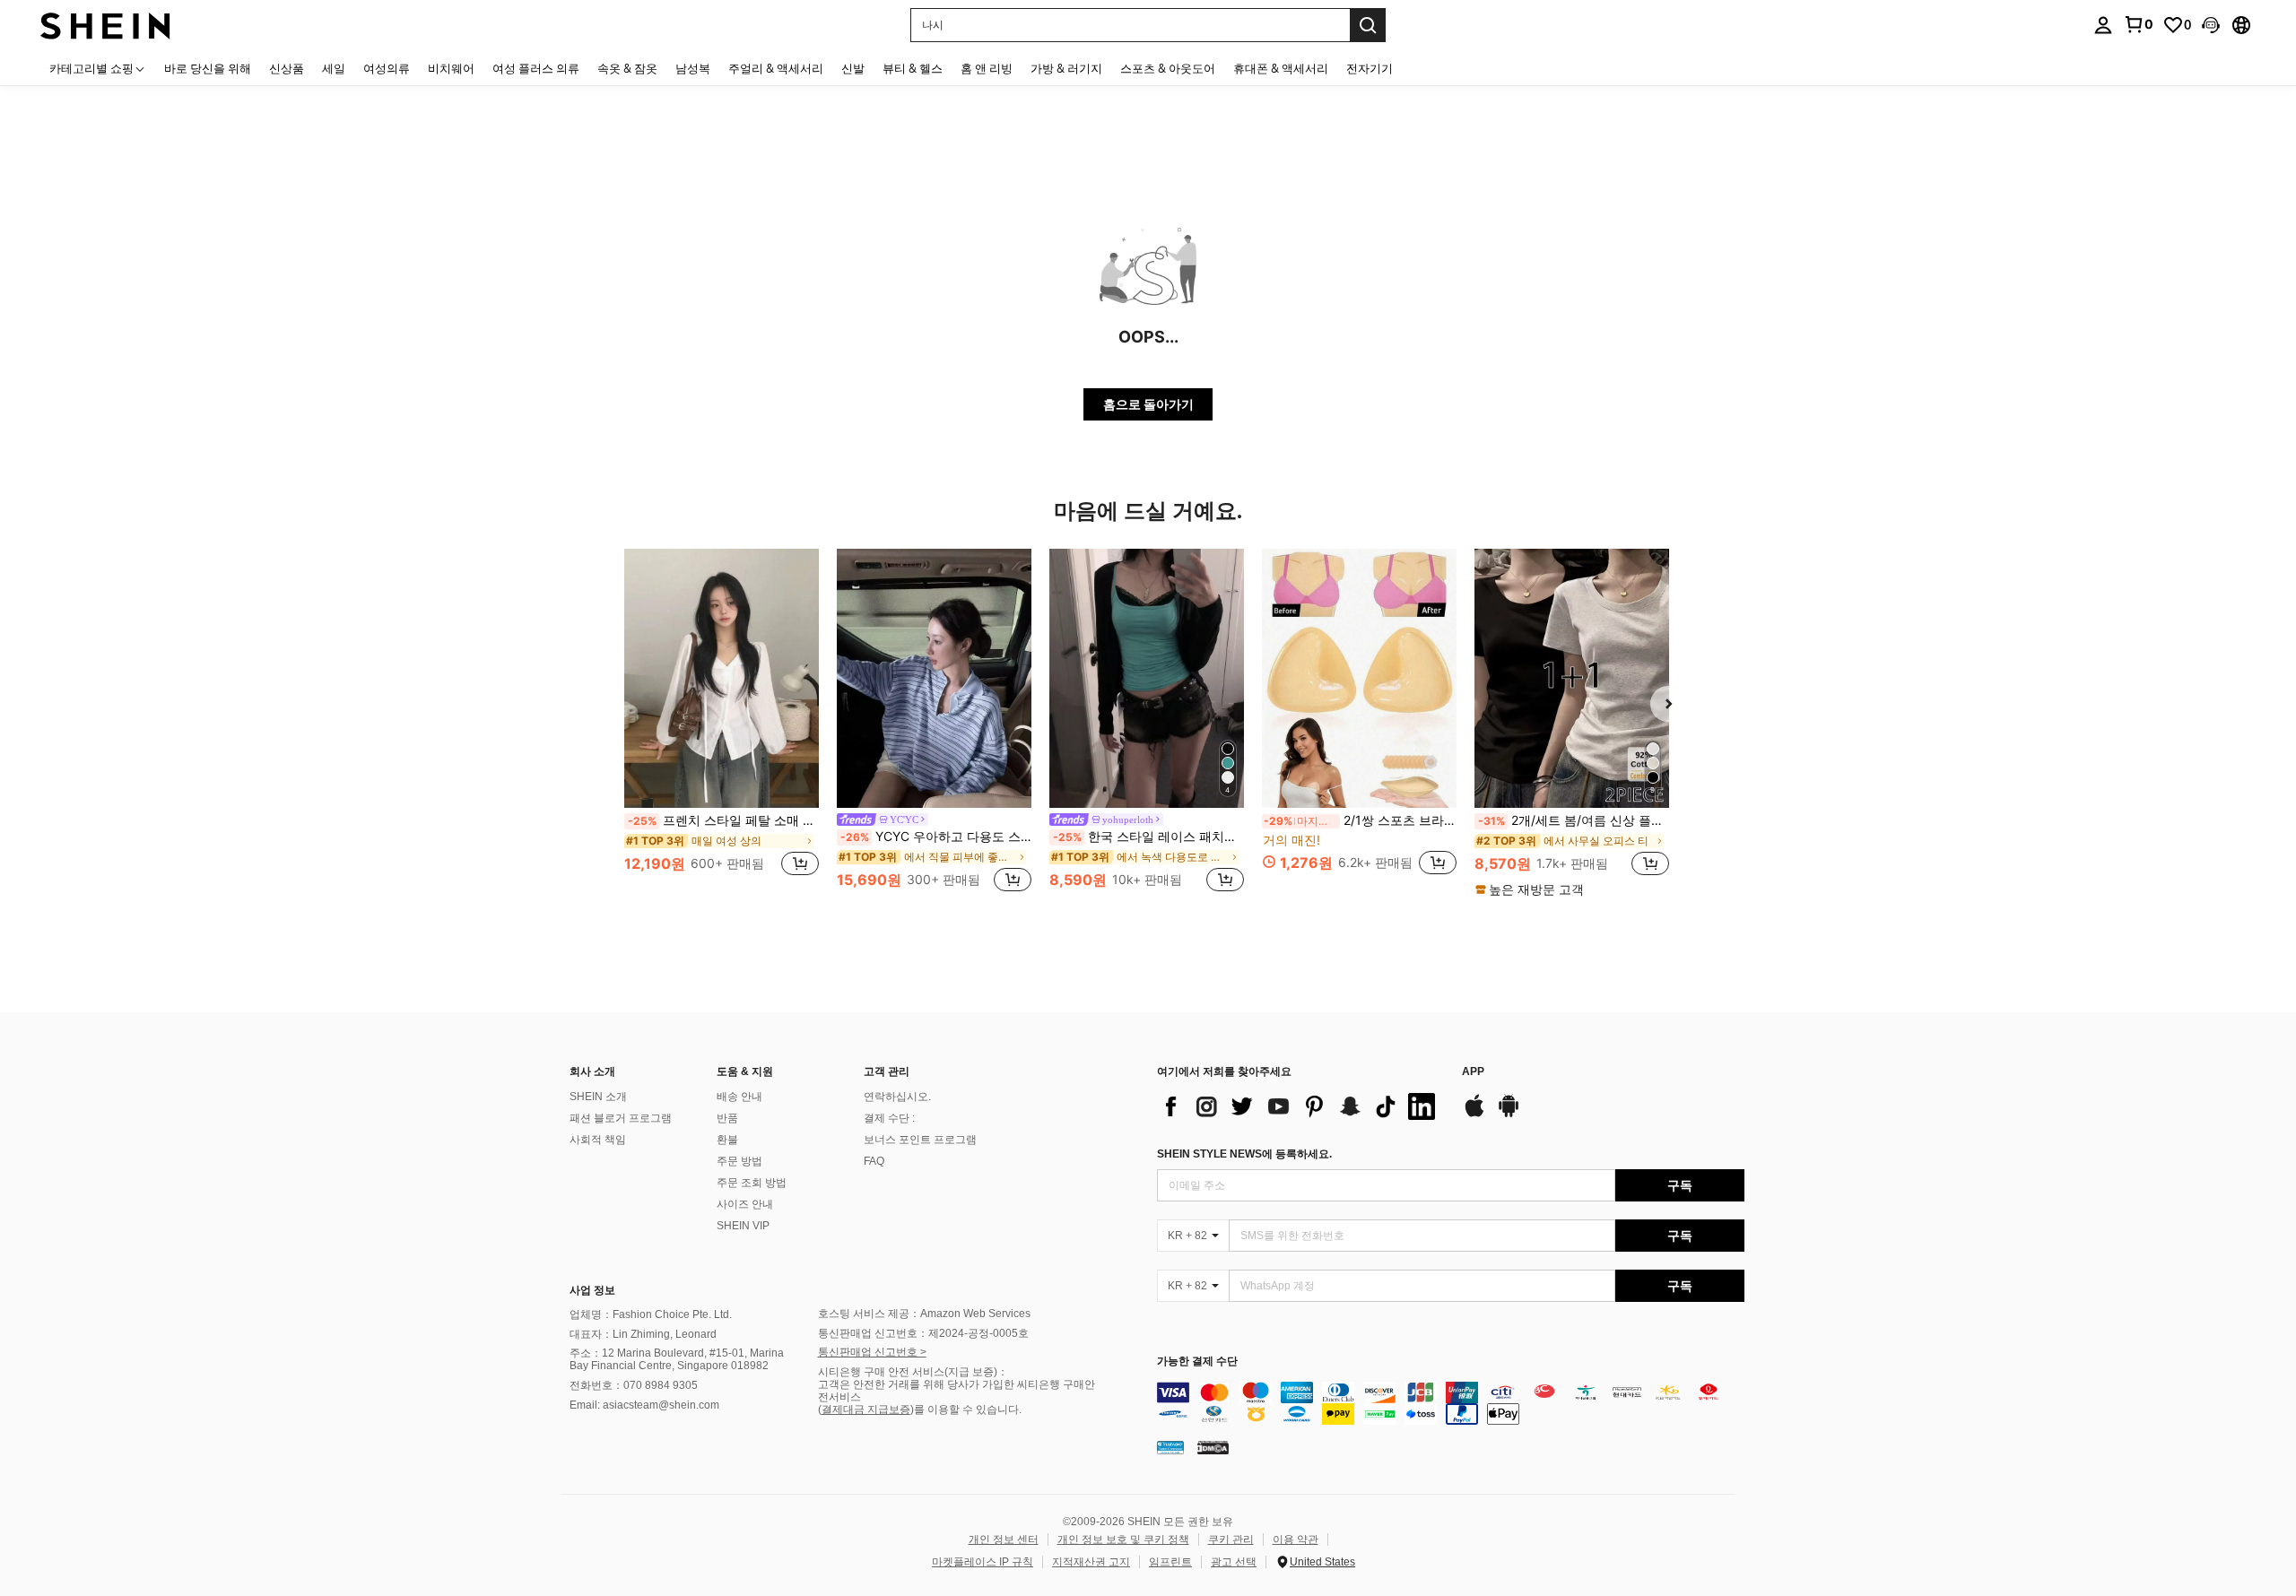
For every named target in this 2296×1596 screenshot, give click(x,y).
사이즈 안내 (745, 1204)
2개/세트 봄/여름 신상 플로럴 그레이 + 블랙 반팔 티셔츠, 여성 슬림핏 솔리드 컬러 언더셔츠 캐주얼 (1574, 820)
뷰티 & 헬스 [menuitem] (913, 68)
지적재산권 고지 (1091, 1562)
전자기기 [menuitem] (1370, 68)
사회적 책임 (598, 1140)
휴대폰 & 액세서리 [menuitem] (1281, 68)
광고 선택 (1234, 1562)
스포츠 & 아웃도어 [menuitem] (1168, 68)
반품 (727, 1118)
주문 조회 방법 (752, 1183)
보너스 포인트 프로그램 (920, 1140)
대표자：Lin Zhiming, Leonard (643, 1334)
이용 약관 (1296, 1540)
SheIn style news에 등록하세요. (1244, 1154)
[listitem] (722, 722)
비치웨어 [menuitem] (451, 68)
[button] (2211, 25)
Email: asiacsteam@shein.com (644, 1405)
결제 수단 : (889, 1118)
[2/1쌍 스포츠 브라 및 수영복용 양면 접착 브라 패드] (1359, 678)
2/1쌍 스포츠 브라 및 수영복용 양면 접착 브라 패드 (1360, 820)
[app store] (1474, 1115)
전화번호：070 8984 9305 (634, 1385)
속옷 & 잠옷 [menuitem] (627, 68)
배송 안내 (739, 1097)
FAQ (874, 1161)
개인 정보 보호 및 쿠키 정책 (1123, 1540)
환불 (727, 1140)
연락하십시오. (897, 1097)
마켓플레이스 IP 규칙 (983, 1562)
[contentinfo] (1451, 1403)
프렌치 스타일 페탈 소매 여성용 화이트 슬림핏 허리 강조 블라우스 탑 (723, 820)
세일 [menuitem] (334, 68)
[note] (1532, 889)
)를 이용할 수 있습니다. (966, 1410)
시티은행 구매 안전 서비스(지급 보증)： (913, 1372)
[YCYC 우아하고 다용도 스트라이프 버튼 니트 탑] (934, 678)
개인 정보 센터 (1004, 1540)
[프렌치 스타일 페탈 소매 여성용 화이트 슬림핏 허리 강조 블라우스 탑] (722, 678)
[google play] (1509, 1115)
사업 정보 (592, 1290)
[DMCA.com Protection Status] (1213, 1447)
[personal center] (2103, 25)
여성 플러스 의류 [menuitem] (536, 68)
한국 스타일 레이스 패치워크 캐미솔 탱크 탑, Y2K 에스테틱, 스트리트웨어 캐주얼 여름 (1148, 837)
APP (1473, 1072)
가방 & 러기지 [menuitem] (1066, 68)
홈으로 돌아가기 (1148, 404)
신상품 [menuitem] (287, 68)
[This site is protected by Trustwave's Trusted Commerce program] (1170, 1447)
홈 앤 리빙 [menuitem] (987, 68)
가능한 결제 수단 (1197, 1362)
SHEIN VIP (743, 1226)
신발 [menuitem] (853, 68)
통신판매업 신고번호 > (872, 1352)
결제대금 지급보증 (866, 1410)
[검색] (1368, 25)
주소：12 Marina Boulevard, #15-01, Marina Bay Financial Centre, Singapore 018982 (677, 1359)
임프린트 (1170, 1562)
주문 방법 (739, 1161)
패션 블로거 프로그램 (621, 1118)
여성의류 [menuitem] (387, 68)
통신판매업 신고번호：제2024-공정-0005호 (923, 1333)
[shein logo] (105, 25)
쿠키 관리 (1231, 1540)
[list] (1300, 1106)
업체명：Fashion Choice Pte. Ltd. (651, 1314)
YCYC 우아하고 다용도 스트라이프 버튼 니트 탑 (936, 837)
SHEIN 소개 (598, 1097)
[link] (2138, 24)
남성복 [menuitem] (693, 68)
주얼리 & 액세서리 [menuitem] (776, 68)
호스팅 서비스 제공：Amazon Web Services (924, 1314)
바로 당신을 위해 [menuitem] (208, 68)
